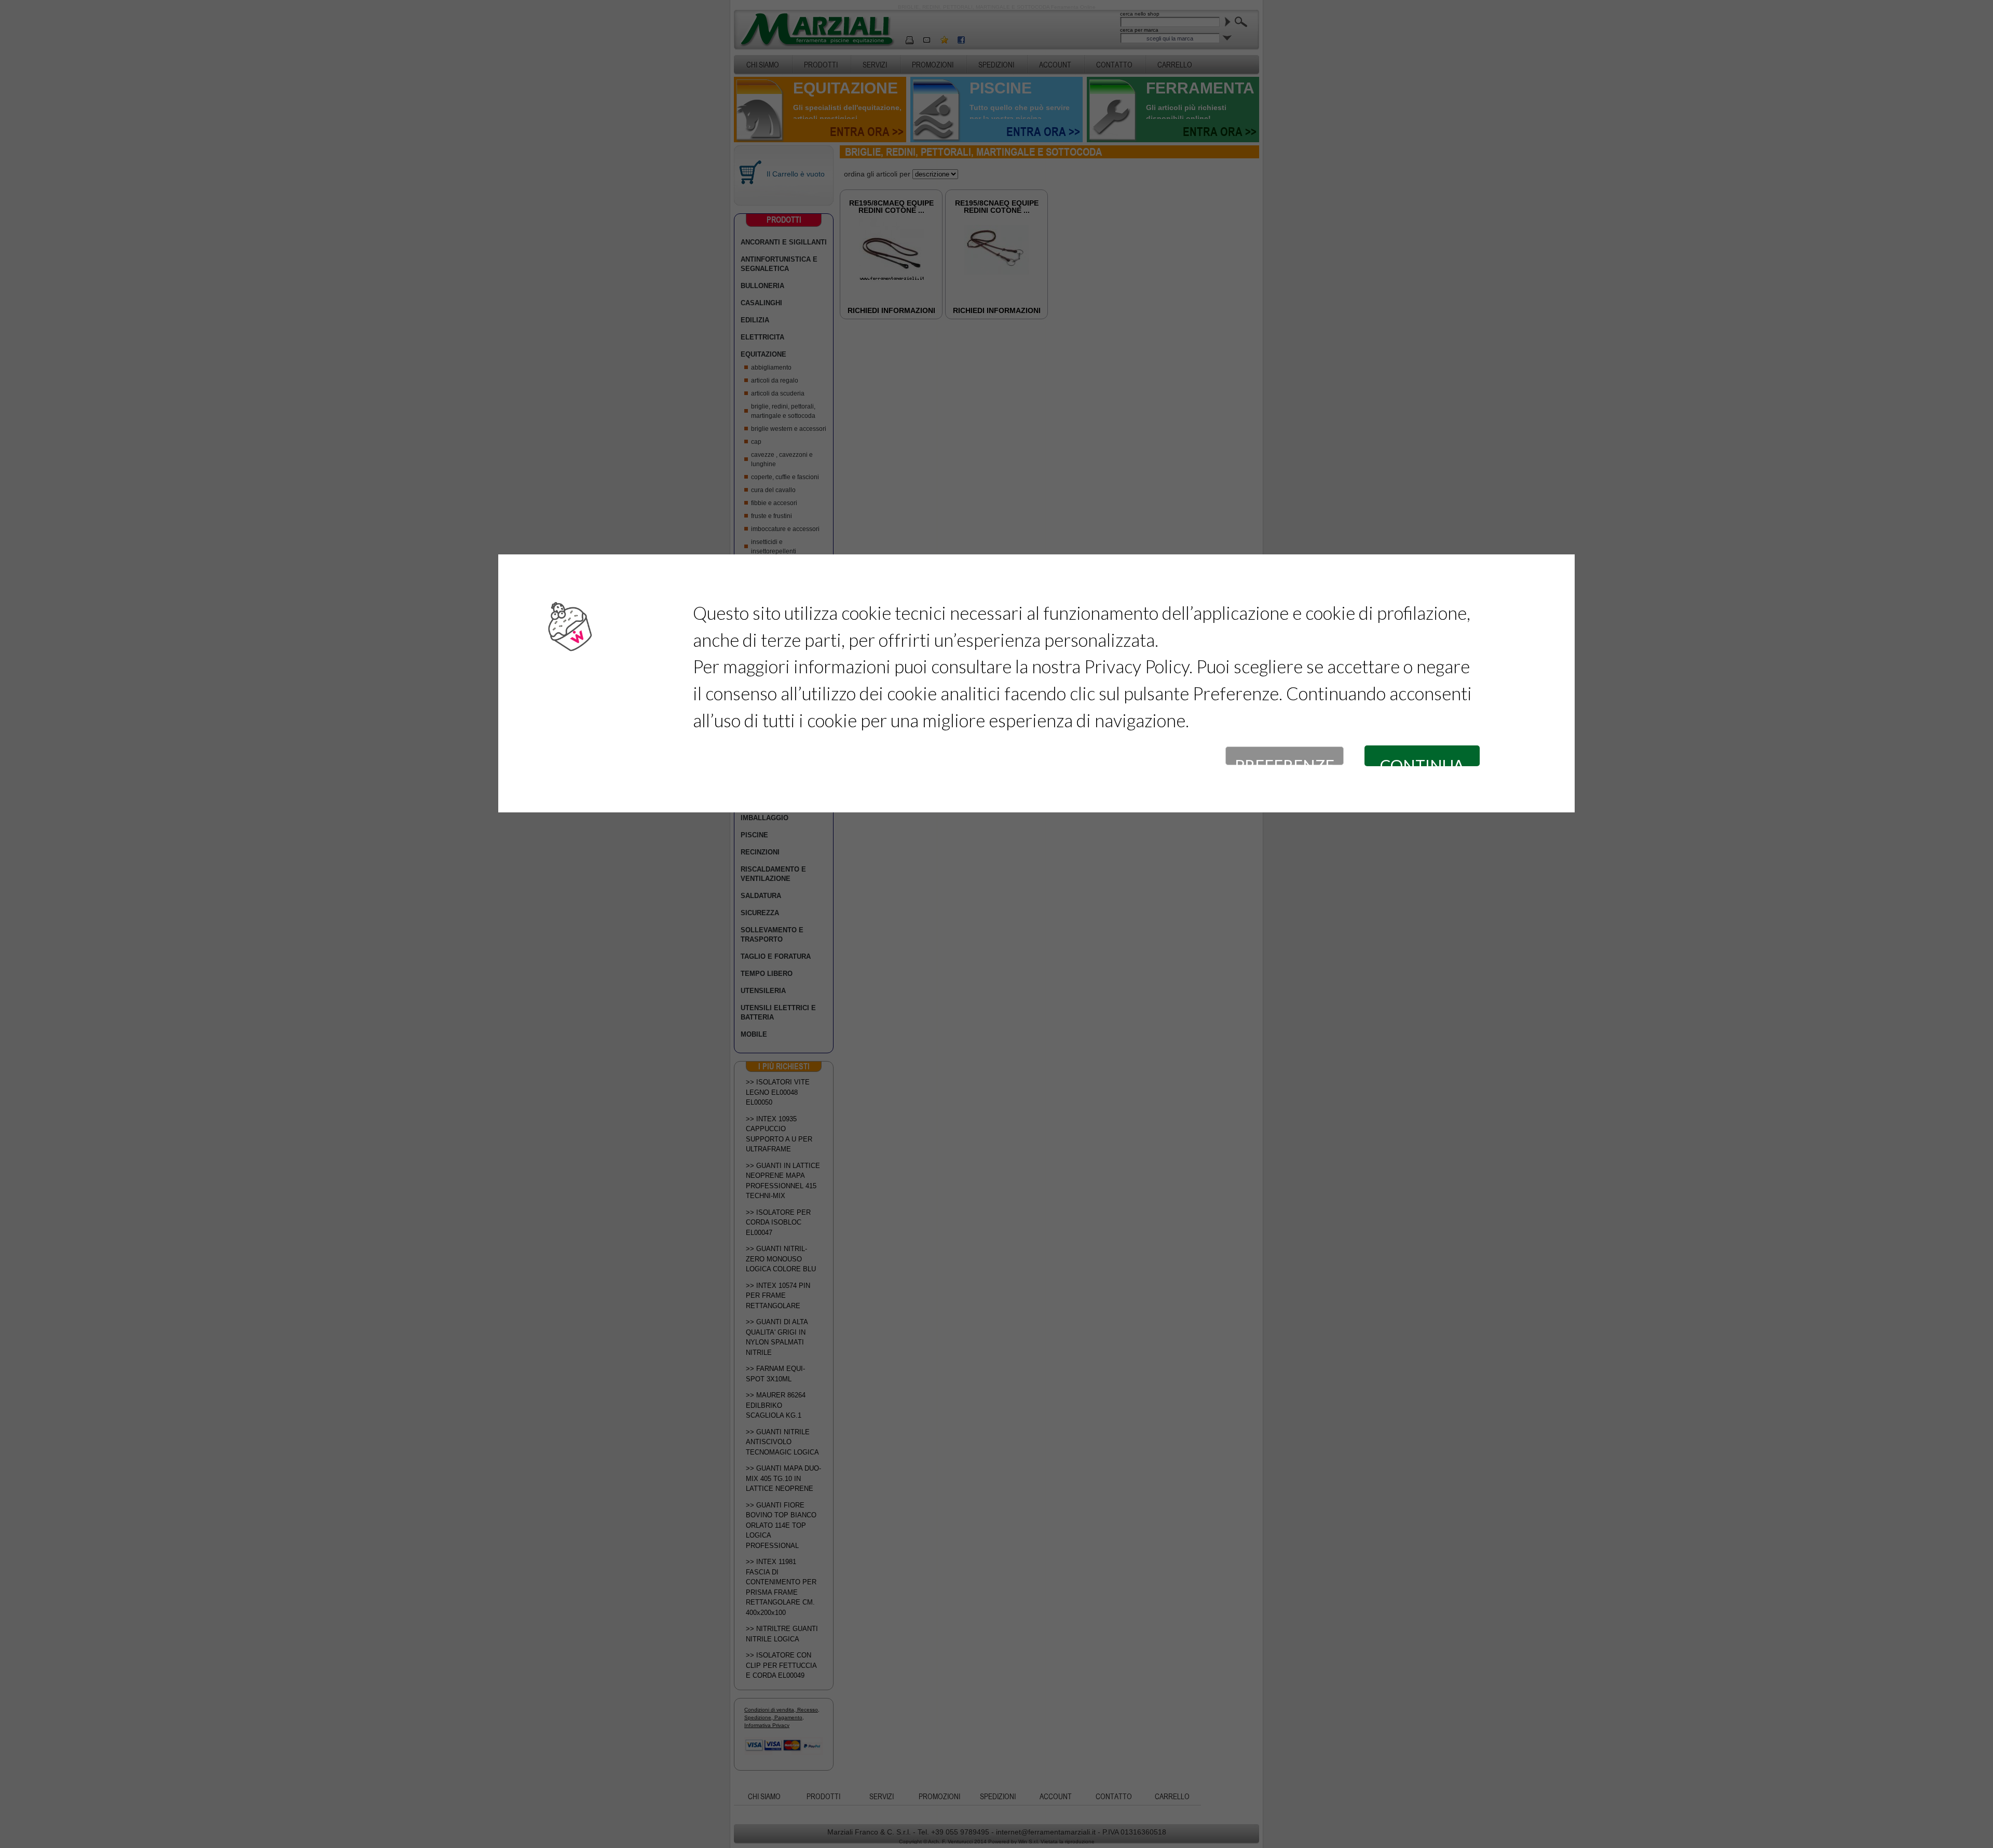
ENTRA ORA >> (867, 132)
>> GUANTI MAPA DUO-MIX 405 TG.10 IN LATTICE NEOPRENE (783, 1478)
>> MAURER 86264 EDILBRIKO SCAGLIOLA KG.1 (776, 1405)
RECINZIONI (760, 852)
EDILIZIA (755, 320)
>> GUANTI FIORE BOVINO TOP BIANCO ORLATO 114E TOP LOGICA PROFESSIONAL (781, 1525)
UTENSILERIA (763, 991)
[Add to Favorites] (944, 40)
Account (1055, 65)
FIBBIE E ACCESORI (774, 503)
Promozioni (933, 65)
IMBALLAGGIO (765, 818)
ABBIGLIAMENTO (771, 368)
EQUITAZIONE (763, 354)
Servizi (875, 65)
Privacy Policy (1137, 666)
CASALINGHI (761, 303)
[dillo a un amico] (927, 40)
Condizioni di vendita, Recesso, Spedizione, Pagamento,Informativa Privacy (782, 1717)
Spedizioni (996, 65)
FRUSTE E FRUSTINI (772, 516)
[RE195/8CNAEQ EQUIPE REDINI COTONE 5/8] (997, 272)
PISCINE (754, 835)
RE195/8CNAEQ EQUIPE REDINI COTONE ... (997, 207)
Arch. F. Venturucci (950, 1842)
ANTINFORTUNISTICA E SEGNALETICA (779, 264)
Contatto (1114, 65)
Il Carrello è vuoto (796, 174)
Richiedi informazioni (891, 310)
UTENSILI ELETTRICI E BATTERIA (778, 1013)
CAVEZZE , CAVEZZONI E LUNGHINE (782, 459)
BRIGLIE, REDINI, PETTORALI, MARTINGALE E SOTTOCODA (783, 411)
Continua (1422, 761)
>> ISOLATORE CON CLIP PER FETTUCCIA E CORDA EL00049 (781, 1665)
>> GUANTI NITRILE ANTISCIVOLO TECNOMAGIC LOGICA (782, 1442)
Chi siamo (763, 65)
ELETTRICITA (762, 337)
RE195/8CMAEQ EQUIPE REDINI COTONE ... (891, 207)
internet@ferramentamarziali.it (1046, 1832)
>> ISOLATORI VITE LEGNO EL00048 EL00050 (778, 1092)
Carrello (1175, 65)
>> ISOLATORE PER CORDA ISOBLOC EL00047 (778, 1222)
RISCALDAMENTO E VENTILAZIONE (773, 874)
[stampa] (909, 40)
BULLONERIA (762, 286)
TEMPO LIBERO (767, 974)
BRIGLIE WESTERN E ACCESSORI (789, 429)
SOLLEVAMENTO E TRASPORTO (772, 935)
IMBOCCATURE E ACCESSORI (785, 529)
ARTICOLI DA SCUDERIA (778, 393)
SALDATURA (761, 896)
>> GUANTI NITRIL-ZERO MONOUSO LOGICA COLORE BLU (781, 1259)
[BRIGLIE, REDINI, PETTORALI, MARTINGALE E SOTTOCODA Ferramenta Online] (817, 29)
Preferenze (1285, 760)
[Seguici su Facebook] (961, 40)
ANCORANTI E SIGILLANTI (784, 242)
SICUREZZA (760, 913)
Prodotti (821, 65)
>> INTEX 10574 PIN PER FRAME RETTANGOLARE (778, 1296)
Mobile (754, 1034)
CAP (756, 442)
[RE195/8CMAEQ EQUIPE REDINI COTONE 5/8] (891, 280)
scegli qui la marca (1170, 38)
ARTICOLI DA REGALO (775, 381)
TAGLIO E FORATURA (776, 956)
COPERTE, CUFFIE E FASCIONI (785, 477)
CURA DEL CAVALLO (773, 490)
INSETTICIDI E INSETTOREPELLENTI (774, 547)
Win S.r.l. (1029, 1842)
